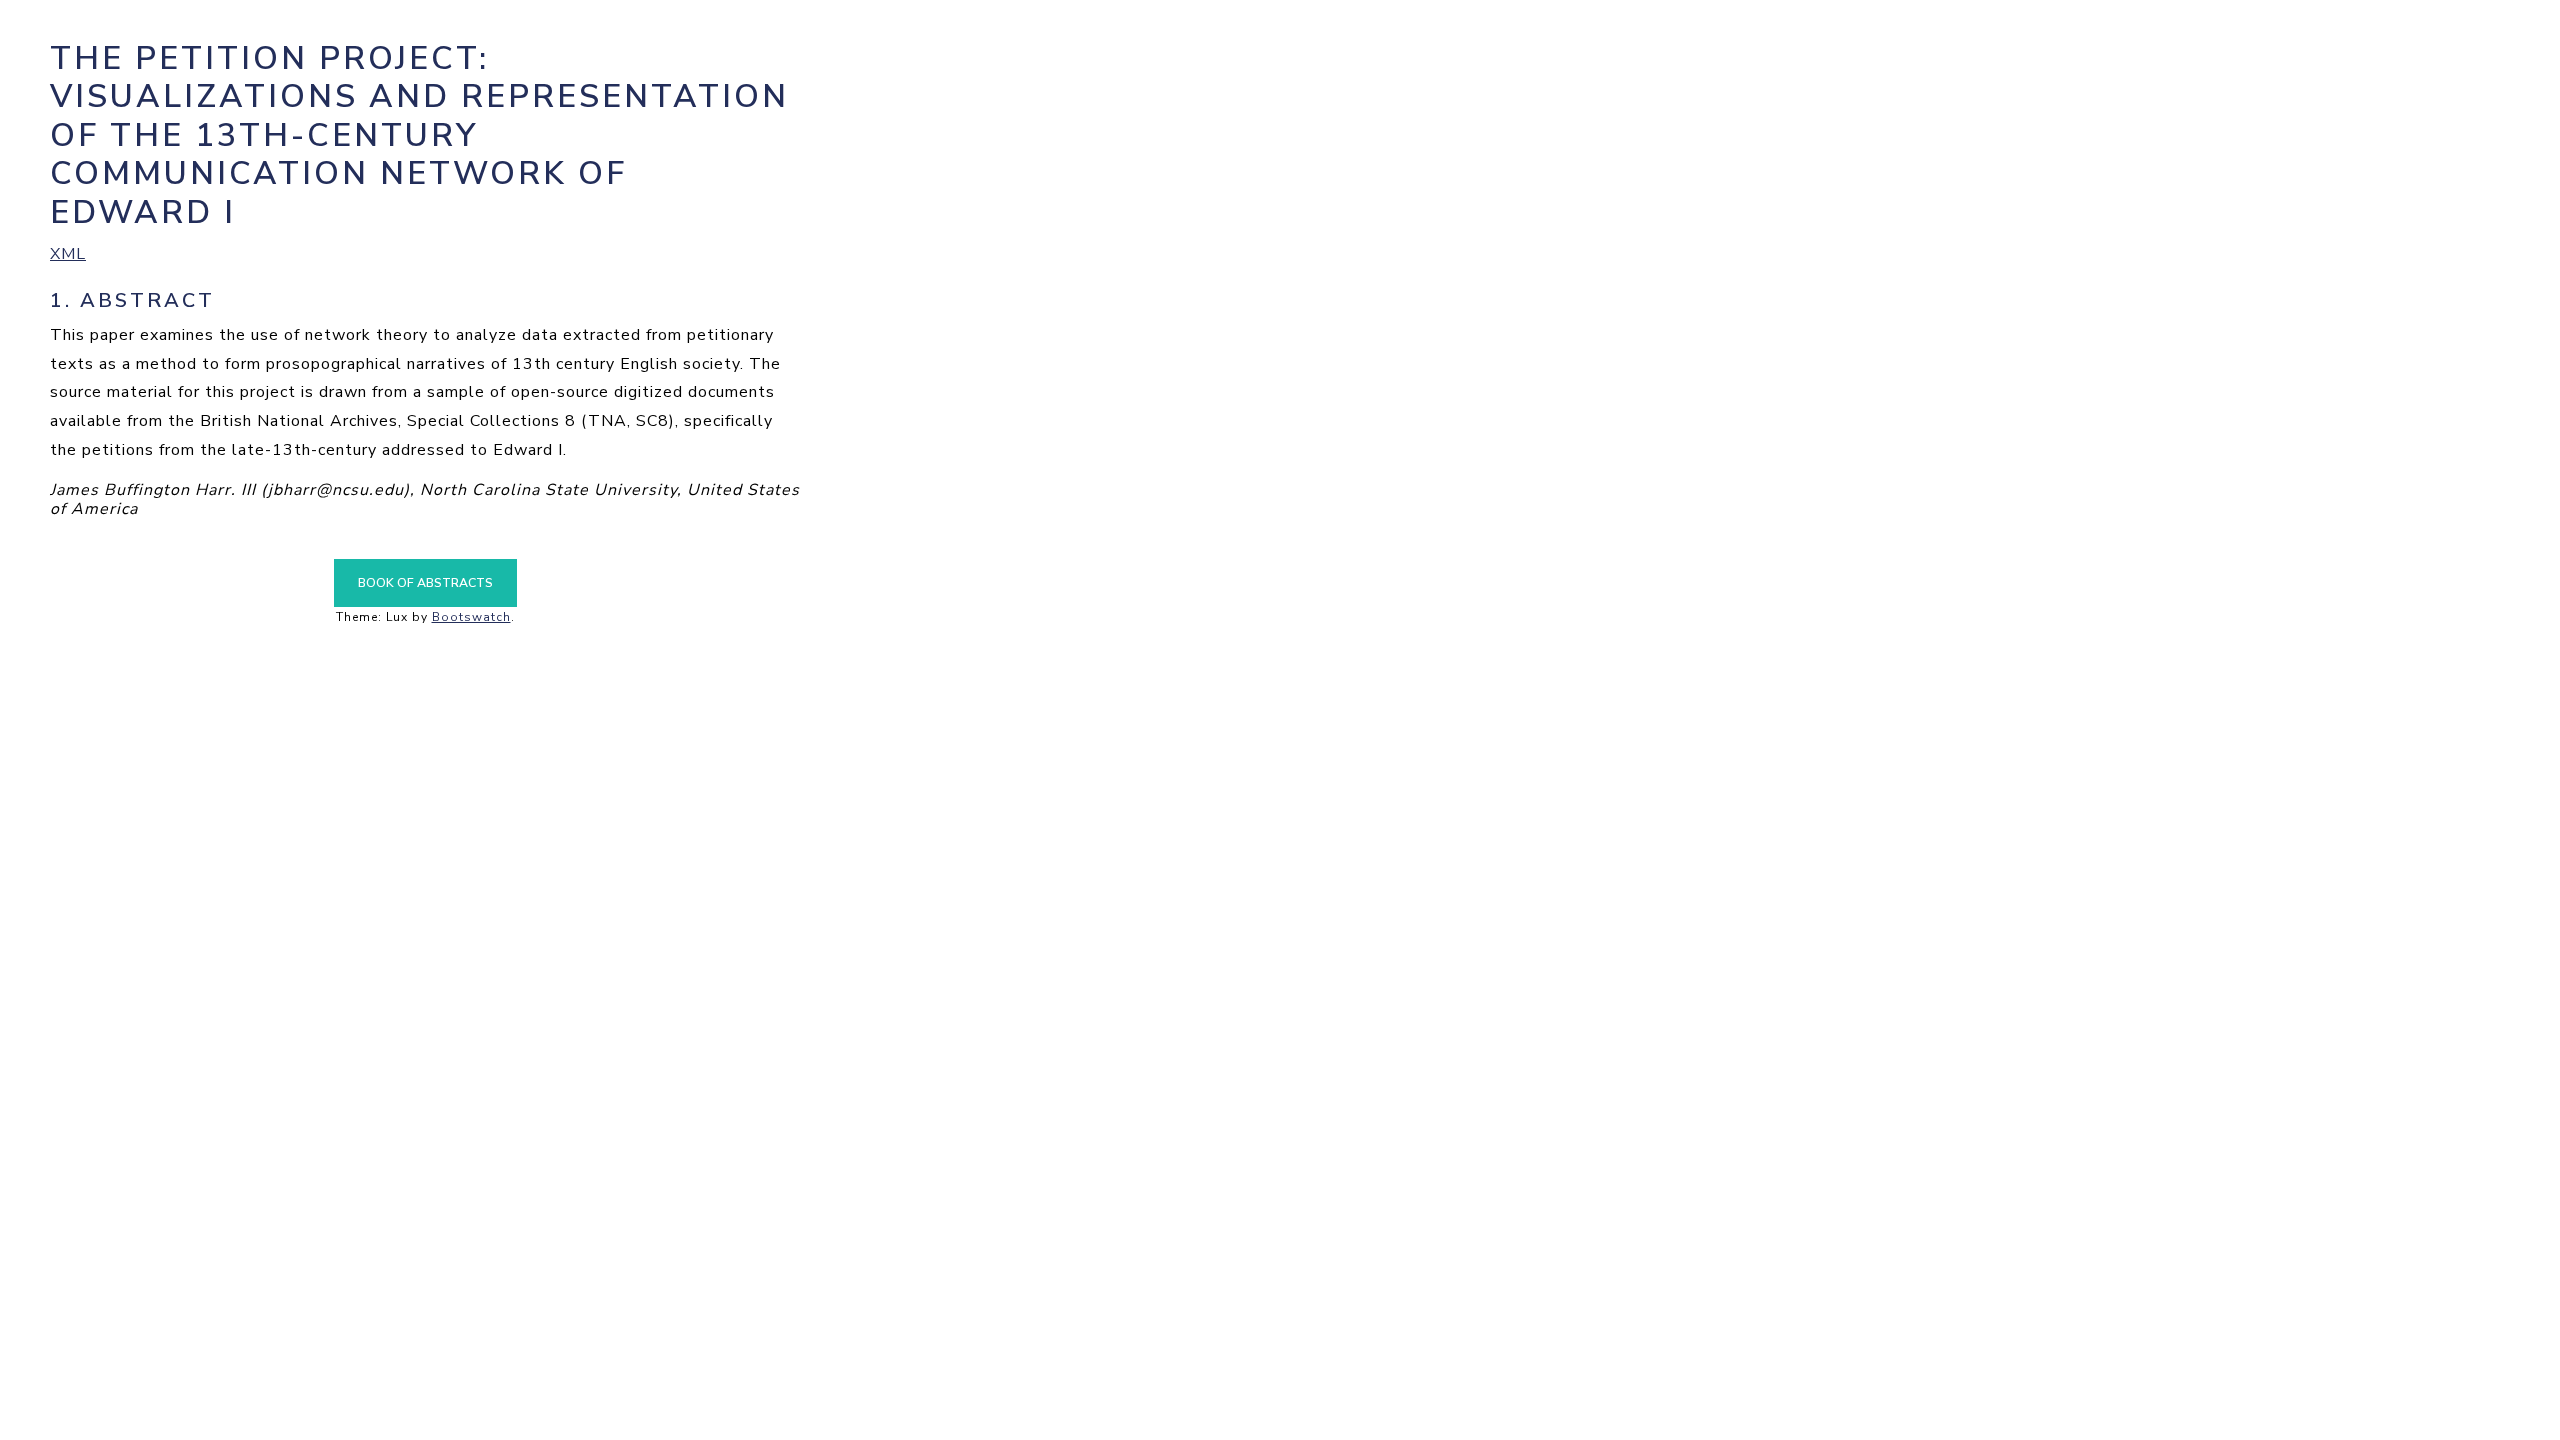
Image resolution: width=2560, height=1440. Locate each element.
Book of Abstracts (425, 583)
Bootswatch (471, 617)
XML (68, 254)
